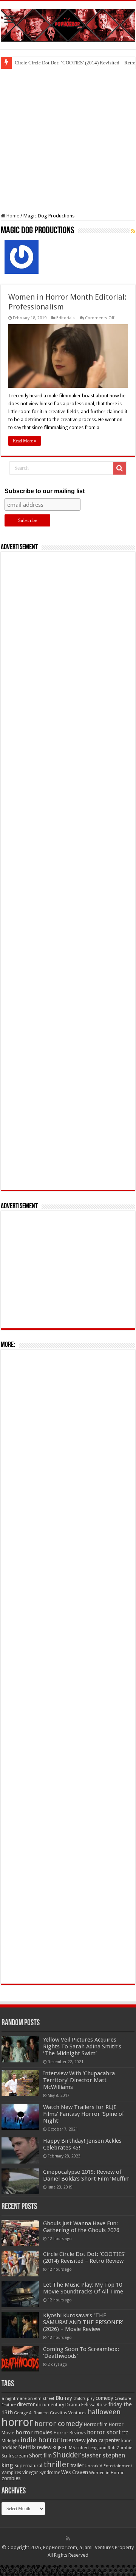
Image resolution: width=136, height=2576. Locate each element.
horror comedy (59, 2424)
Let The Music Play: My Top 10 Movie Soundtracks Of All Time (83, 2288)
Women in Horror (106, 2473)
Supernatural (28, 2466)
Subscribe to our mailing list (45, 491)
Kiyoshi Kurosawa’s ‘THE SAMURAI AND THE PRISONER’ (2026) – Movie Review (83, 2322)
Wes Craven (75, 2472)
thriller (56, 2464)
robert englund (91, 2448)
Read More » (25, 441)
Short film (40, 2456)
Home (12, 216)
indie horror (40, 2440)
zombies (11, 2478)
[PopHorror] (68, 24)
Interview (73, 2440)
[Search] (120, 468)
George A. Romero (31, 2413)
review (44, 2447)
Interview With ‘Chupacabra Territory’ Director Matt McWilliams (79, 2080)
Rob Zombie (120, 2448)
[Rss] (68, 2539)
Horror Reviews (70, 2433)
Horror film (96, 2424)
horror (17, 2422)
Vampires (11, 2473)
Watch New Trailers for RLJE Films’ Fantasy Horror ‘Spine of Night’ (83, 2114)
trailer (77, 2465)
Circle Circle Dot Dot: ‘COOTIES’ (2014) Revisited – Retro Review (84, 2257)
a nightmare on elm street (28, 2398)
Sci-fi (6, 2456)
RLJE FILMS (64, 2447)
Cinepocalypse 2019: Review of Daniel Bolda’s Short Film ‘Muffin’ (86, 2175)
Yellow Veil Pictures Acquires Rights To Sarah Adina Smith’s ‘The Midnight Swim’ (82, 2046)
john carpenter (104, 2440)
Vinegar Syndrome (41, 2473)
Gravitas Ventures (68, 2413)
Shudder (67, 2455)
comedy (104, 2398)
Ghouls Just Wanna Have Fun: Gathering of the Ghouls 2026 (81, 2227)
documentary (50, 2405)
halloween (104, 2412)
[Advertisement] (68, 141)
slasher (92, 2455)
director (26, 2404)
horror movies (34, 2432)
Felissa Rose (94, 2405)
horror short (104, 2432)
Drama (73, 2405)
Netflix (27, 2447)
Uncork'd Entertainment (108, 2466)
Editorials (66, 318)
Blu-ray (64, 2398)
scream (20, 2456)
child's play (84, 2399)
